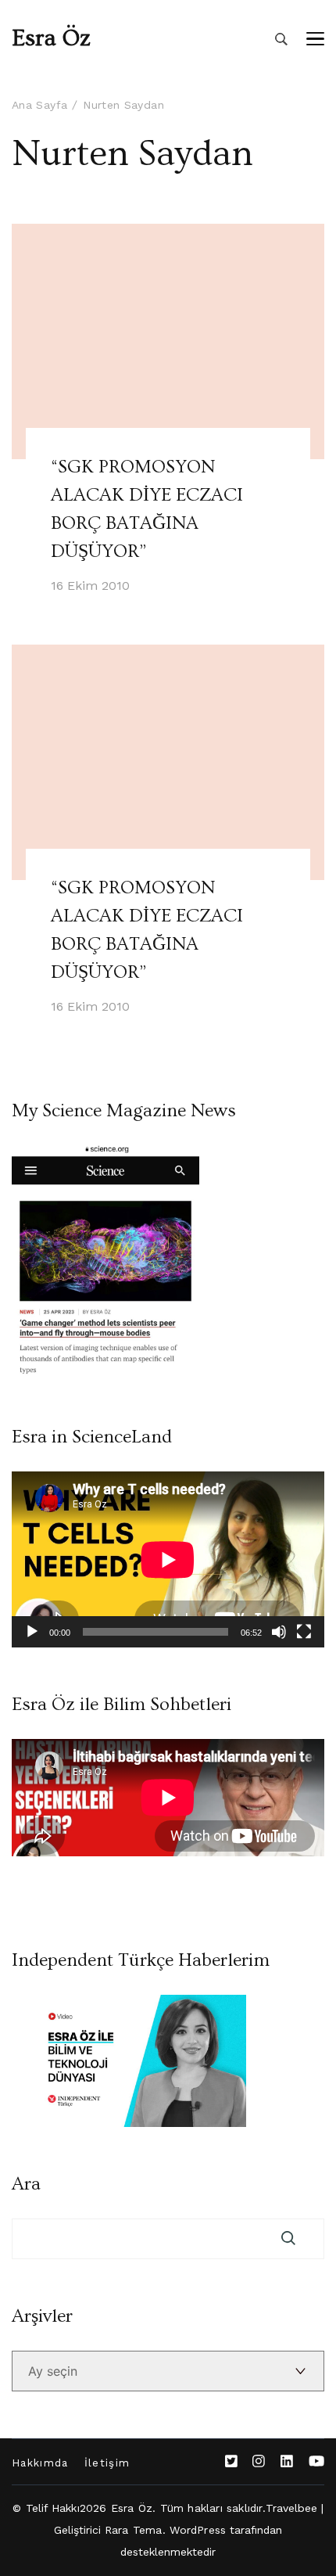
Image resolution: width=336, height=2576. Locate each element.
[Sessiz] (279, 1632)
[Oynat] (32, 1632)
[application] (168, 1559)
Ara (26, 2184)
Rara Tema (134, 2530)
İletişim (107, 2463)
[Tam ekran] (304, 1632)
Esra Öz (51, 38)
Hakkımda (40, 2463)
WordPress (198, 2530)
